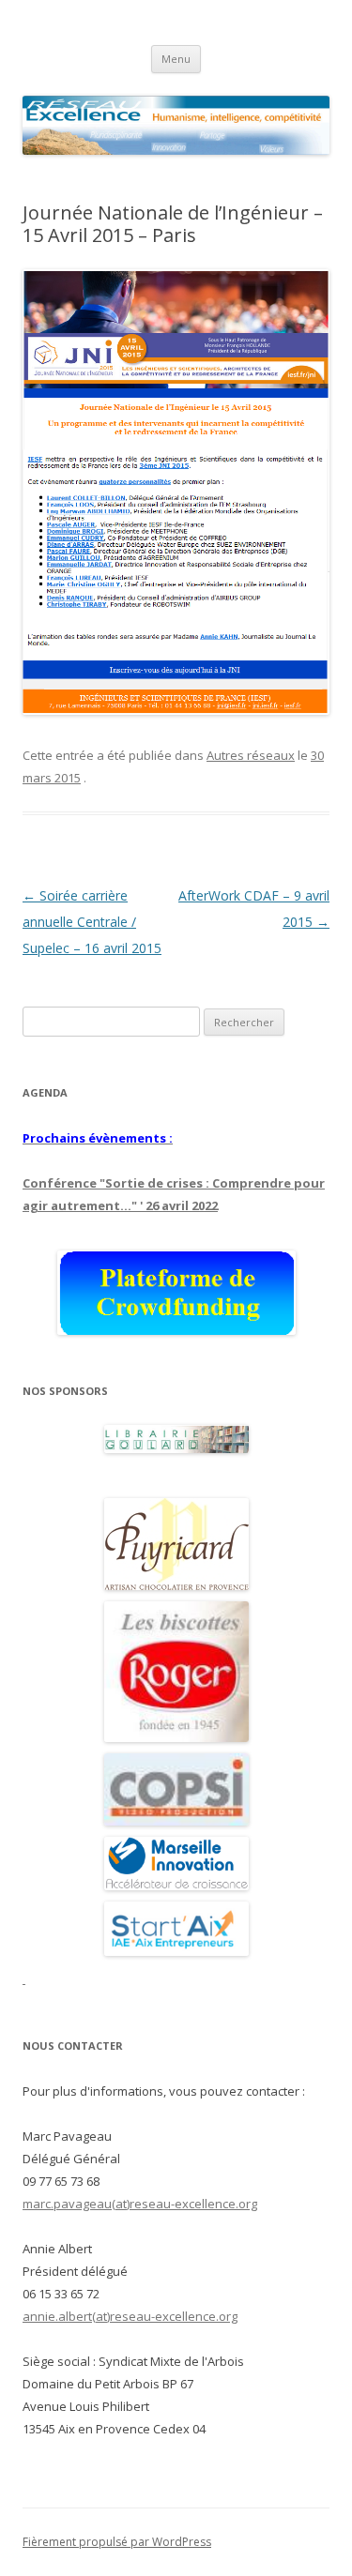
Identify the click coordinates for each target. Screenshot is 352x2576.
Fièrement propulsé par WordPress (117, 2542)
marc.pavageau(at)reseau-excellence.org (140, 2204)
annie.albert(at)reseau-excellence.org (130, 2316)
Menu (176, 59)
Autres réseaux (251, 755)
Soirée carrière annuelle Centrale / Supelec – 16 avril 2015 (92, 922)
